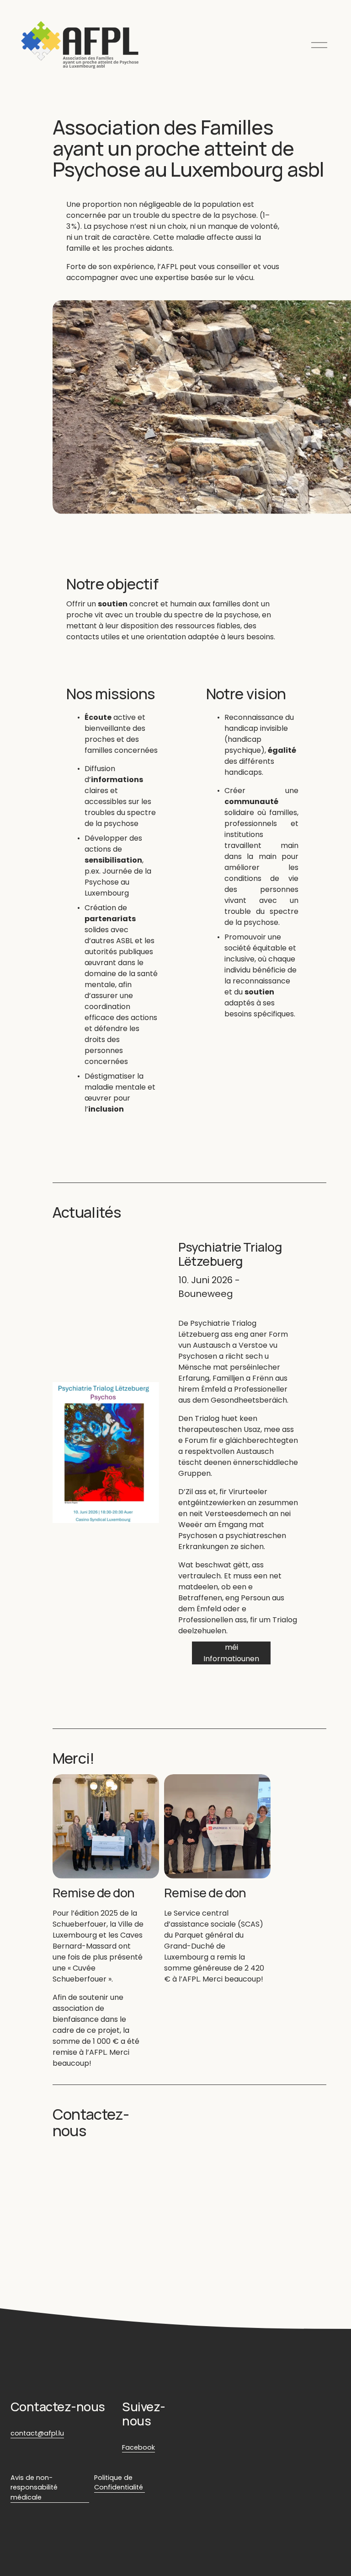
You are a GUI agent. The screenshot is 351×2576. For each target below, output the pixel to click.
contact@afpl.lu (37, 2433)
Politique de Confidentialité (119, 2483)
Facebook (138, 2447)
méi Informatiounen (231, 1653)
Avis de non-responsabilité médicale (34, 2487)
